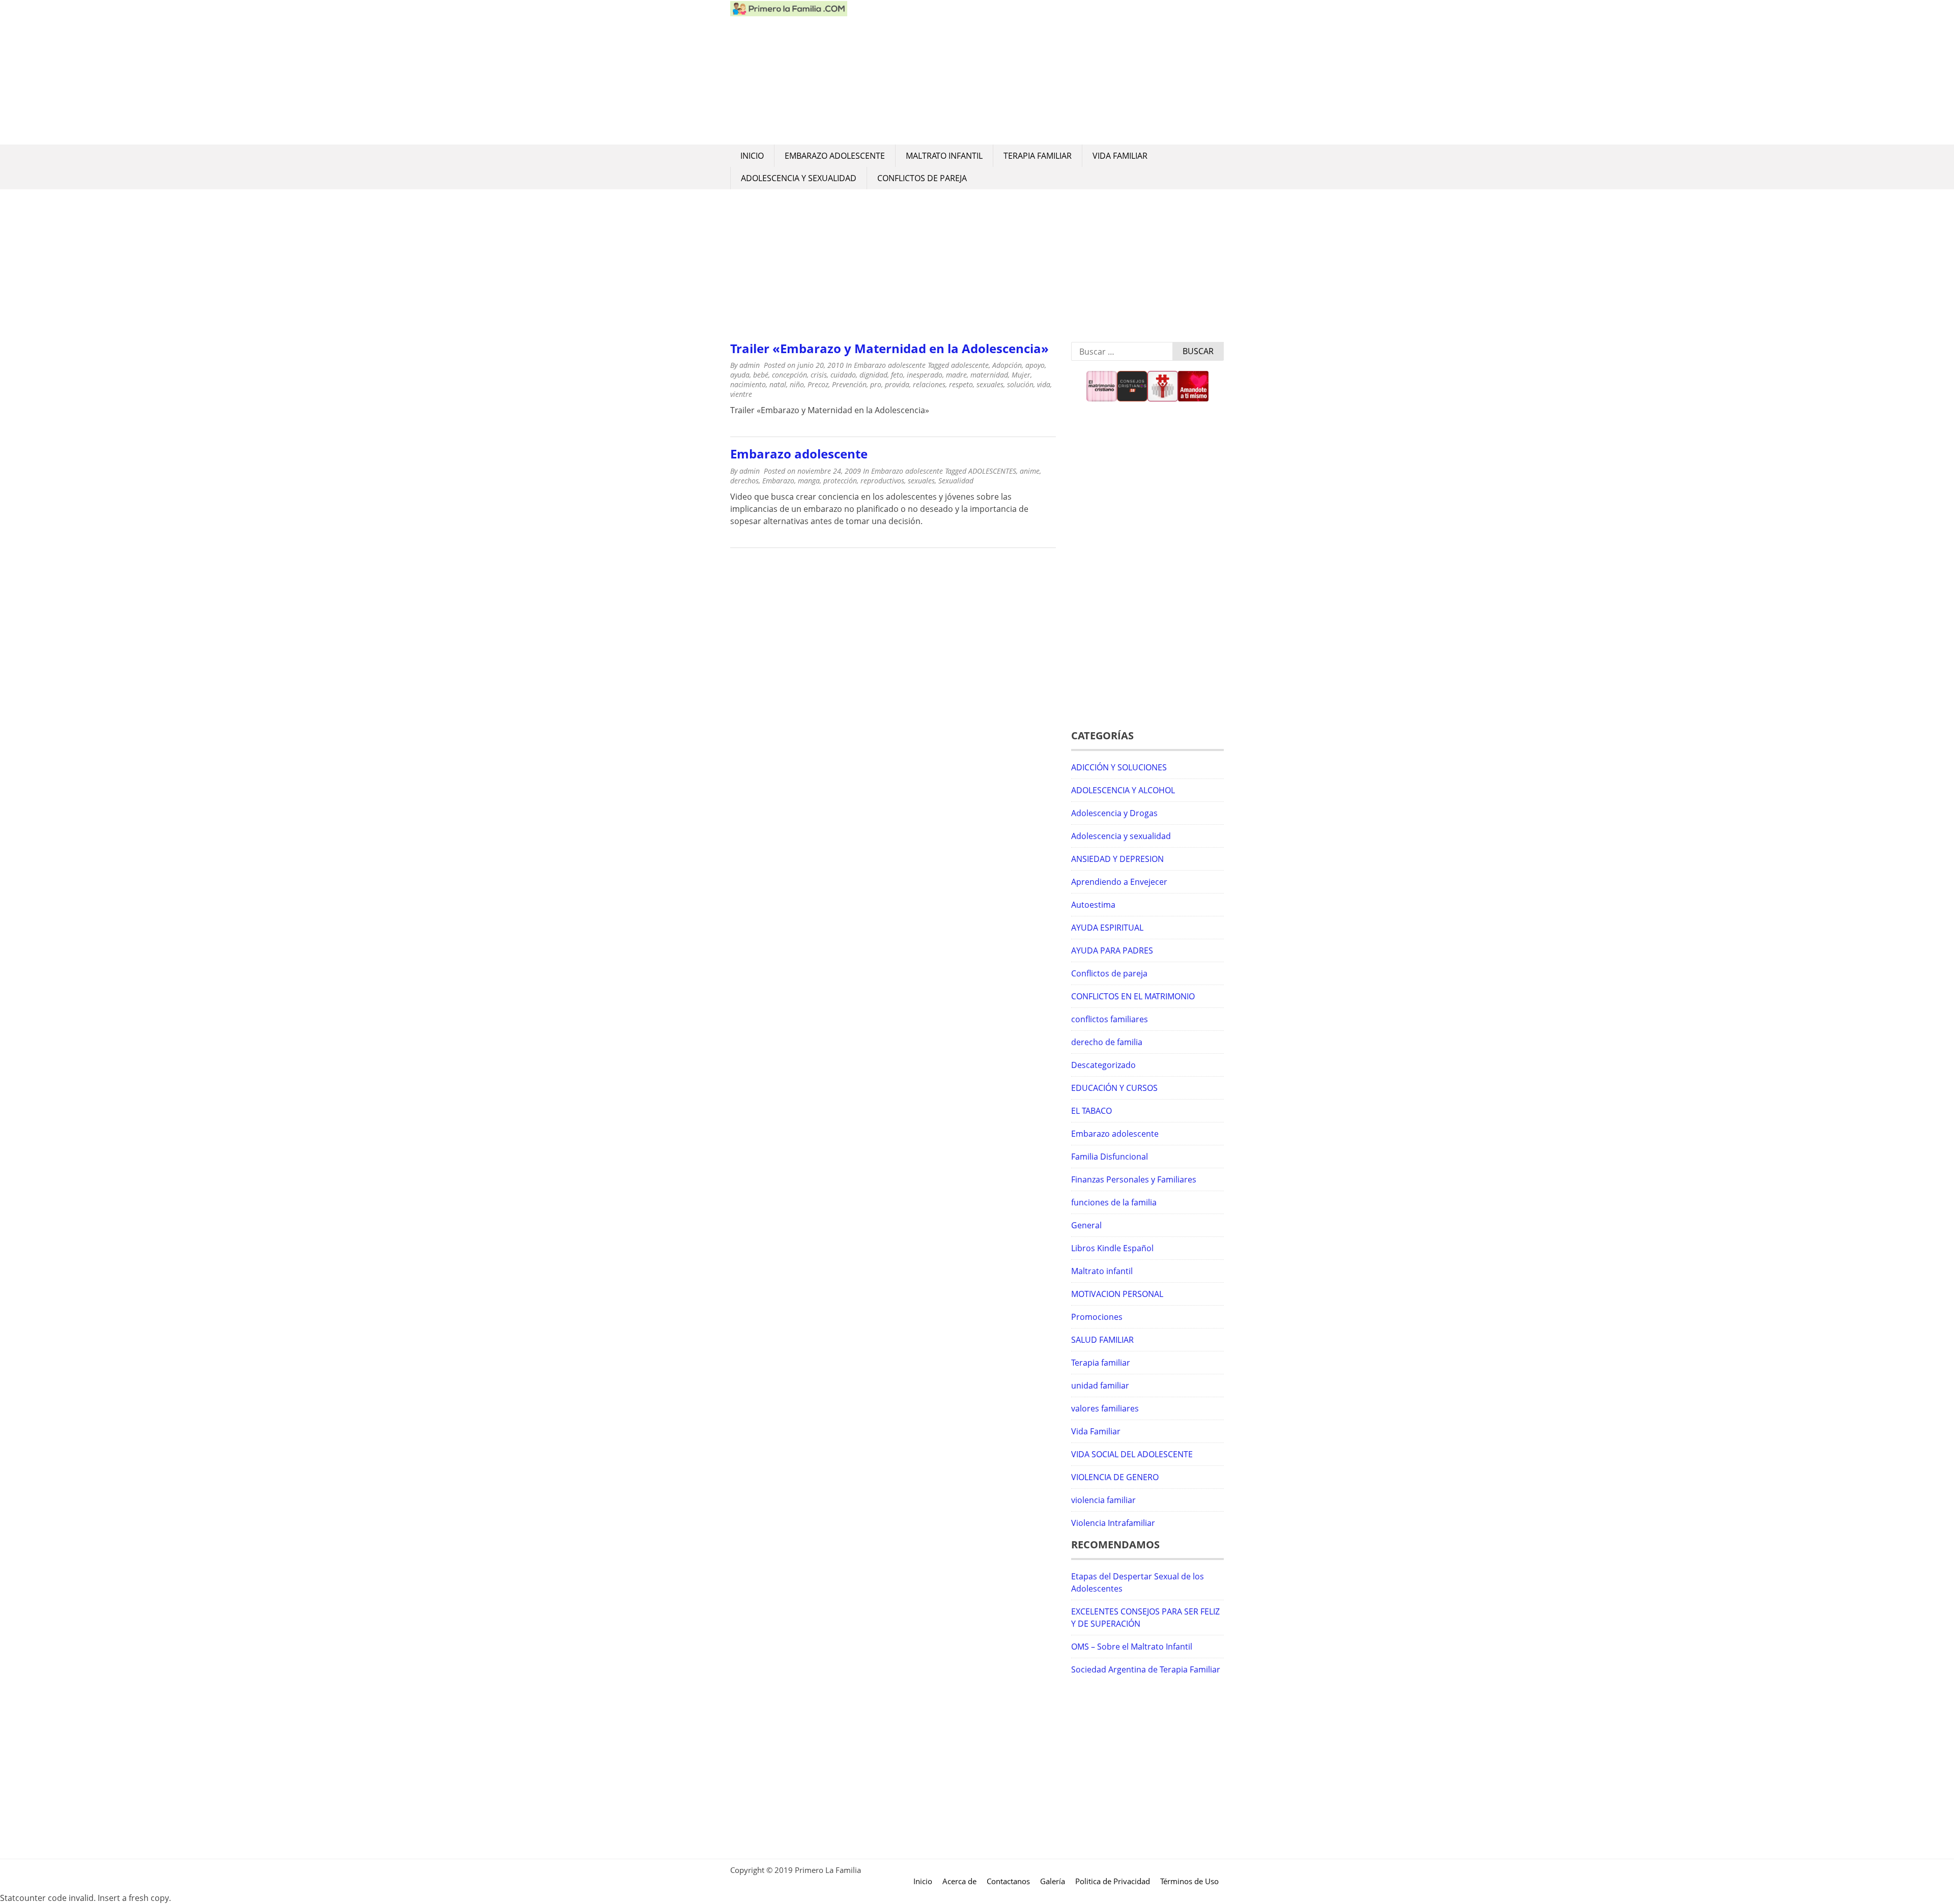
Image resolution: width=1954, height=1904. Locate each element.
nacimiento (748, 384)
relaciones (929, 384)
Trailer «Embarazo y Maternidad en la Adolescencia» (889, 348)
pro (876, 384)
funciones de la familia (1114, 1202)
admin (750, 365)
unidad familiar (1100, 1386)
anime (1030, 471)
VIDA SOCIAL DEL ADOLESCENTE (1132, 1454)
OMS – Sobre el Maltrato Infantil (1132, 1647)
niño (797, 384)
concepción (789, 375)
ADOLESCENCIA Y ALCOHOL (1123, 790)
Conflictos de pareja (922, 178)
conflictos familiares (1110, 1019)
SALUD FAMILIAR (1102, 1340)
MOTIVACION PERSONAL (1117, 1294)
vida (1044, 384)
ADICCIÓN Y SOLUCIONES (1119, 767)
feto (897, 375)
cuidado (843, 375)
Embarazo (778, 481)
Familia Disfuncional (1110, 1157)
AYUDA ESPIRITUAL (1107, 928)
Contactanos (1008, 1881)
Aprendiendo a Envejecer (1119, 882)
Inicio (752, 156)
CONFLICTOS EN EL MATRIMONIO (1133, 996)
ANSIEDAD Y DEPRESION (1117, 859)
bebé (761, 375)
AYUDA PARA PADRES (1112, 950)
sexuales (990, 384)
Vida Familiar (1120, 156)
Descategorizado (1103, 1065)
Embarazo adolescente (835, 156)
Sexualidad (956, 481)
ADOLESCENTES (992, 471)
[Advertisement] (1036, 72)
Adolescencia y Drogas (1114, 813)
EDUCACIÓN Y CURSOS (1114, 1088)
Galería (1053, 1881)
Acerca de (959, 1881)
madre (956, 375)
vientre (741, 394)
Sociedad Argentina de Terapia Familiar (1146, 1669)
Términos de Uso (1189, 1881)
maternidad (989, 375)
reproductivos (882, 481)
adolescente (970, 365)
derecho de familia (1107, 1042)
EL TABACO (1091, 1111)
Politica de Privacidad (1113, 1881)
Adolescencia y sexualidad (799, 178)
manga (809, 481)
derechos (744, 481)
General (1086, 1225)
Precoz (818, 384)
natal (778, 384)
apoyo (1035, 365)
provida (897, 384)
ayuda (740, 375)
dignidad (873, 375)
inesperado (925, 375)
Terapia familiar (1038, 156)
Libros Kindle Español (1112, 1248)
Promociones (1097, 1317)
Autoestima (1093, 905)
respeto (961, 384)
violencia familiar (1103, 1500)
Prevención (849, 384)
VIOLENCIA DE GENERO (1115, 1477)
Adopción (1007, 365)
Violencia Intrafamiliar (1113, 1523)
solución (1020, 384)
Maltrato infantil (944, 156)
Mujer (1021, 375)
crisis (819, 375)
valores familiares (1105, 1408)
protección (840, 481)
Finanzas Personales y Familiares (1134, 1179)
